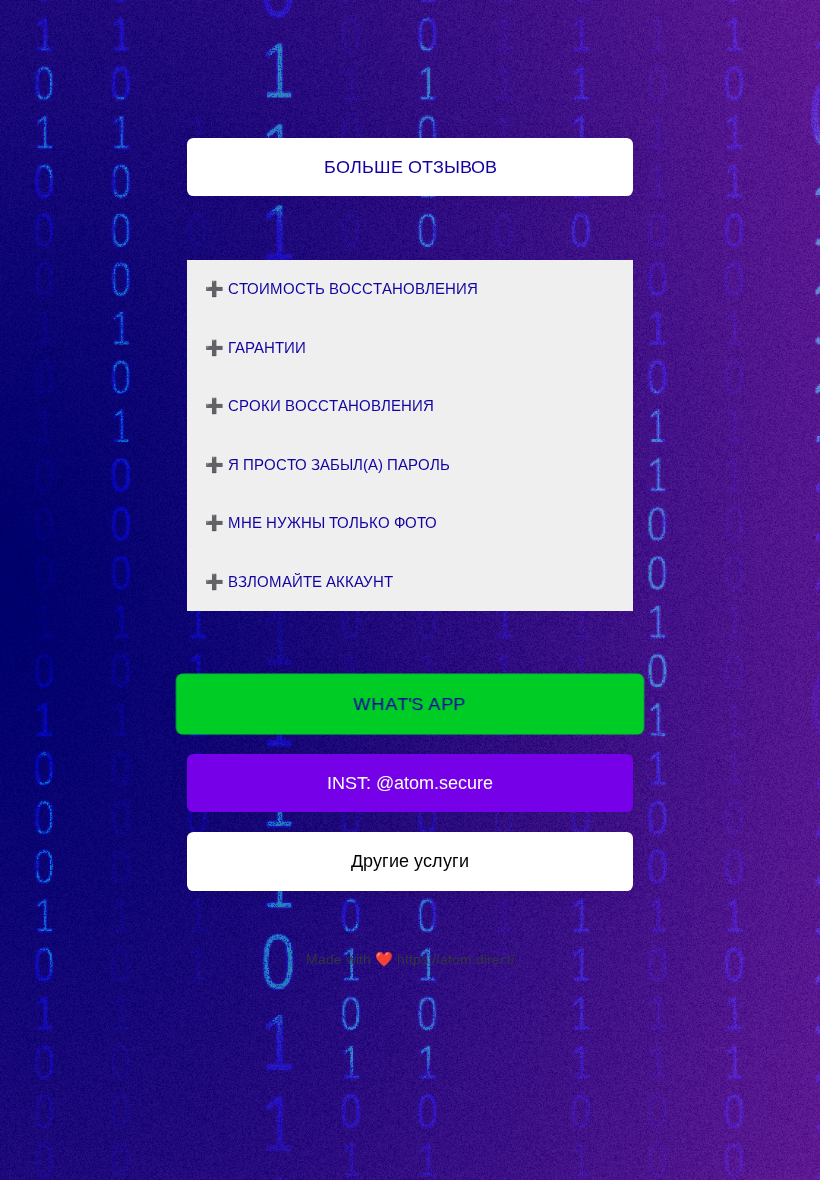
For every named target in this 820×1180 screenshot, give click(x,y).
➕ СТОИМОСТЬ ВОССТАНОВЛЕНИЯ (341, 288)
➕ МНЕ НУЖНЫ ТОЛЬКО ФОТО (321, 522)
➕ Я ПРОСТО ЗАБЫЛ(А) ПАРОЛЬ (327, 464)
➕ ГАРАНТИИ (255, 347)
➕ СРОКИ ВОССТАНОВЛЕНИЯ (319, 405)
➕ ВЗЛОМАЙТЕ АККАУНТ (299, 581)
